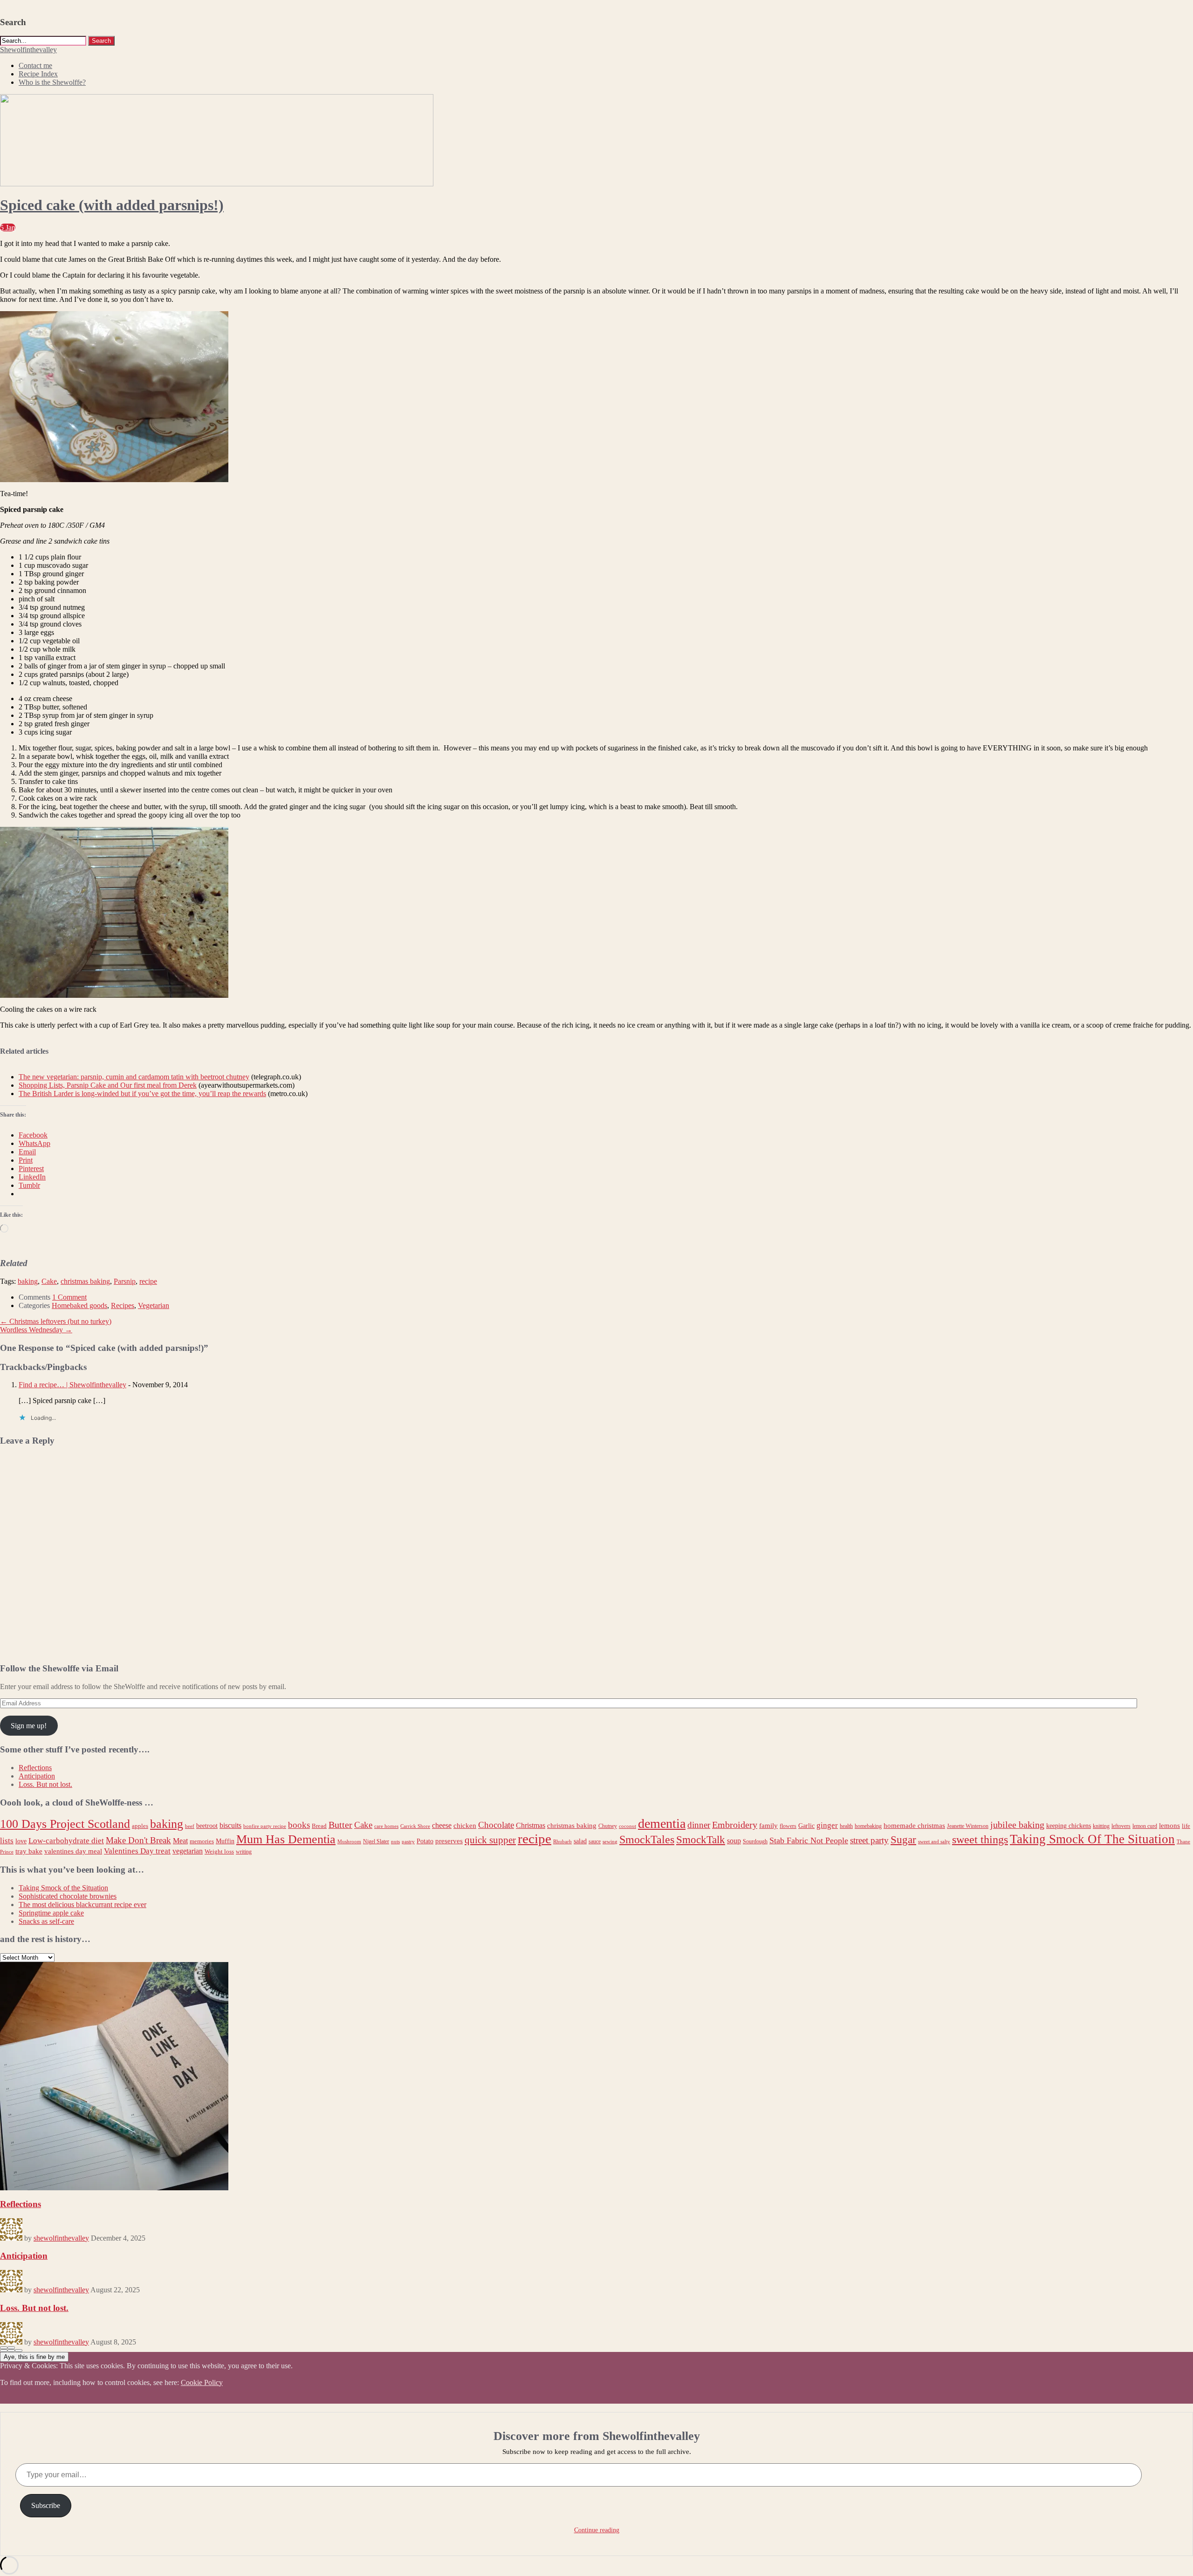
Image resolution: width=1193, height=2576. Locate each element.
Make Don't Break (138, 1840)
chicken (465, 1825)
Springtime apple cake (51, 1913)
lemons (1169, 1826)
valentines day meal (73, 1851)
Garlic (806, 1826)
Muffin (225, 1841)
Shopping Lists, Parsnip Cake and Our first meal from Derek (108, 1085)
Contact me (35, 65)
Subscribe (46, 2505)
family (768, 1825)
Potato (425, 1841)
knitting (1101, 1826)
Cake (49, 1281)
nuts (395, 1842)
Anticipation (37, 1776)
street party (869, 1840)
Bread (319, 1826)
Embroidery (735, 1825)
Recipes (123, 1305)
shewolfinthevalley (61, 2238)
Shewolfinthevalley (28, 50)
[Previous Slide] (4, 2348)
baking (28, 1281)
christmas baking (85, 1281)
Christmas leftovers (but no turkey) (56, 1321)
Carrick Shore (415, 1826)
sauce (595, 1841)
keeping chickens (1069, 1826)
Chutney (608, 1826)
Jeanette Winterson (968, 1826)
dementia (662, 1823)
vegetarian (188, 1851)
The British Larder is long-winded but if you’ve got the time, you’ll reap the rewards (142, 1094)
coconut (627, 1826)
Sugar (903, 1840)
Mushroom (349, 1842)
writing (244, 1852)
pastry (408, 1842)
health (846, 1826)
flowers (788, 1826)
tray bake (29, 1851)
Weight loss (219, 1851)
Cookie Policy (202, 2382)
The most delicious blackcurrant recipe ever (82, 1905)
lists (7, 1841)
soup (734, 1841)
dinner (699, 1825)
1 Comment (69, 1297)
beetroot (207, 1826)
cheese (442, 1825)
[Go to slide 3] (19, 2351)
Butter (340, 1825)
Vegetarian (154, 1305)
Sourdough (755, 1841)
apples (140, 1826)
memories (202, 1841)
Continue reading (597, 2530)
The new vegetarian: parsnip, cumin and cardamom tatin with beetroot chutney (134, 1077)
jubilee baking (1017, 1825)
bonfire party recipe (265, 1826)
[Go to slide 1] (4, 2351)
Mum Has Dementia (286, 1839)
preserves (449, 1841)
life (1186, 1826)
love (21, 1841)
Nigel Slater (376, 1841)
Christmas (531, 1825)
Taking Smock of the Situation (63, 1888)
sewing (610, 1842)
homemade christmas (914, 1825)
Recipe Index (38, 74)
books (299, 1825)
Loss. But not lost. (45, 1784)
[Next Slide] (11, 2348)
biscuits (230, 1825)
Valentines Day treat (137, 1851)
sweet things (980, 1839)
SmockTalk (701, 1840)
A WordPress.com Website (39, 2408)
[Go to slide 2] (11, 2351)
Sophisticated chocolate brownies (68, 1896)
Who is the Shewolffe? (52, 82)
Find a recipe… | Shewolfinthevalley (72, 1385)
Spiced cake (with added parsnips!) (112, 205)
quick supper (490, 1840)
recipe (148, 1281)
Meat (180, 1841)
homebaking (868, 1826)
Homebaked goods (79, 1305)
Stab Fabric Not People (809, 1840)
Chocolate (496, 1825)
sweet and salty (934, 1842)
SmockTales (647, 1839)
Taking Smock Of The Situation (1092, 1839)
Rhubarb (562, 1842)
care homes (386, 1826)
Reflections (35, 1768)
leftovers (1121, 1826)
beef (190, 1826)
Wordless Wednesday (36, 1330)
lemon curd (1145, 1826)
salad (580, 1841)
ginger (827, 1825)
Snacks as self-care (46, 1921)
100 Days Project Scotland (65, 1824)
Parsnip (125, 1281)
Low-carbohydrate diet (66, 1841)
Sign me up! (29, 1726)
